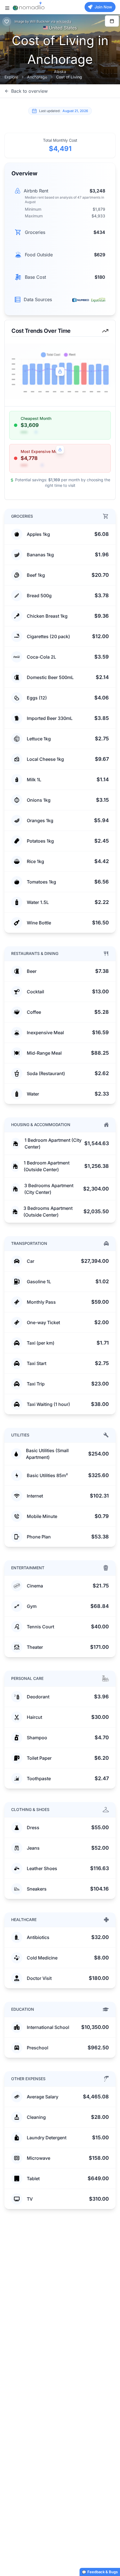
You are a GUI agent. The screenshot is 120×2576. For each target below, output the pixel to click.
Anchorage (37, 77)
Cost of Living (69, 77)
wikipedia (64, 21)
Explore (11, 77)
